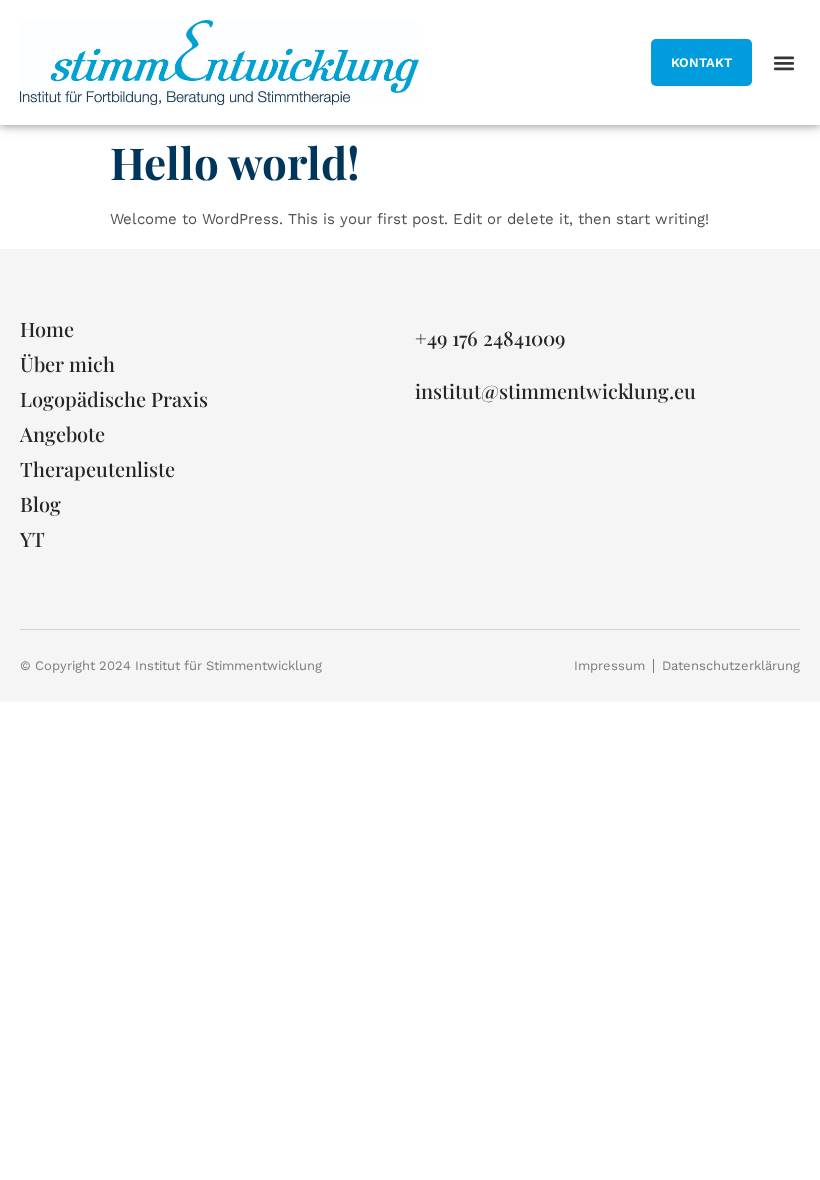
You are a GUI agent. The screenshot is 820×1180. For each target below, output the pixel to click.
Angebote (62, 434)
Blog (40, 504)
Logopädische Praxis (114, 399)
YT (32, 539)
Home (47, 329)
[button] (783, 62)
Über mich (67, 364)
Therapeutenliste (97, 469)
